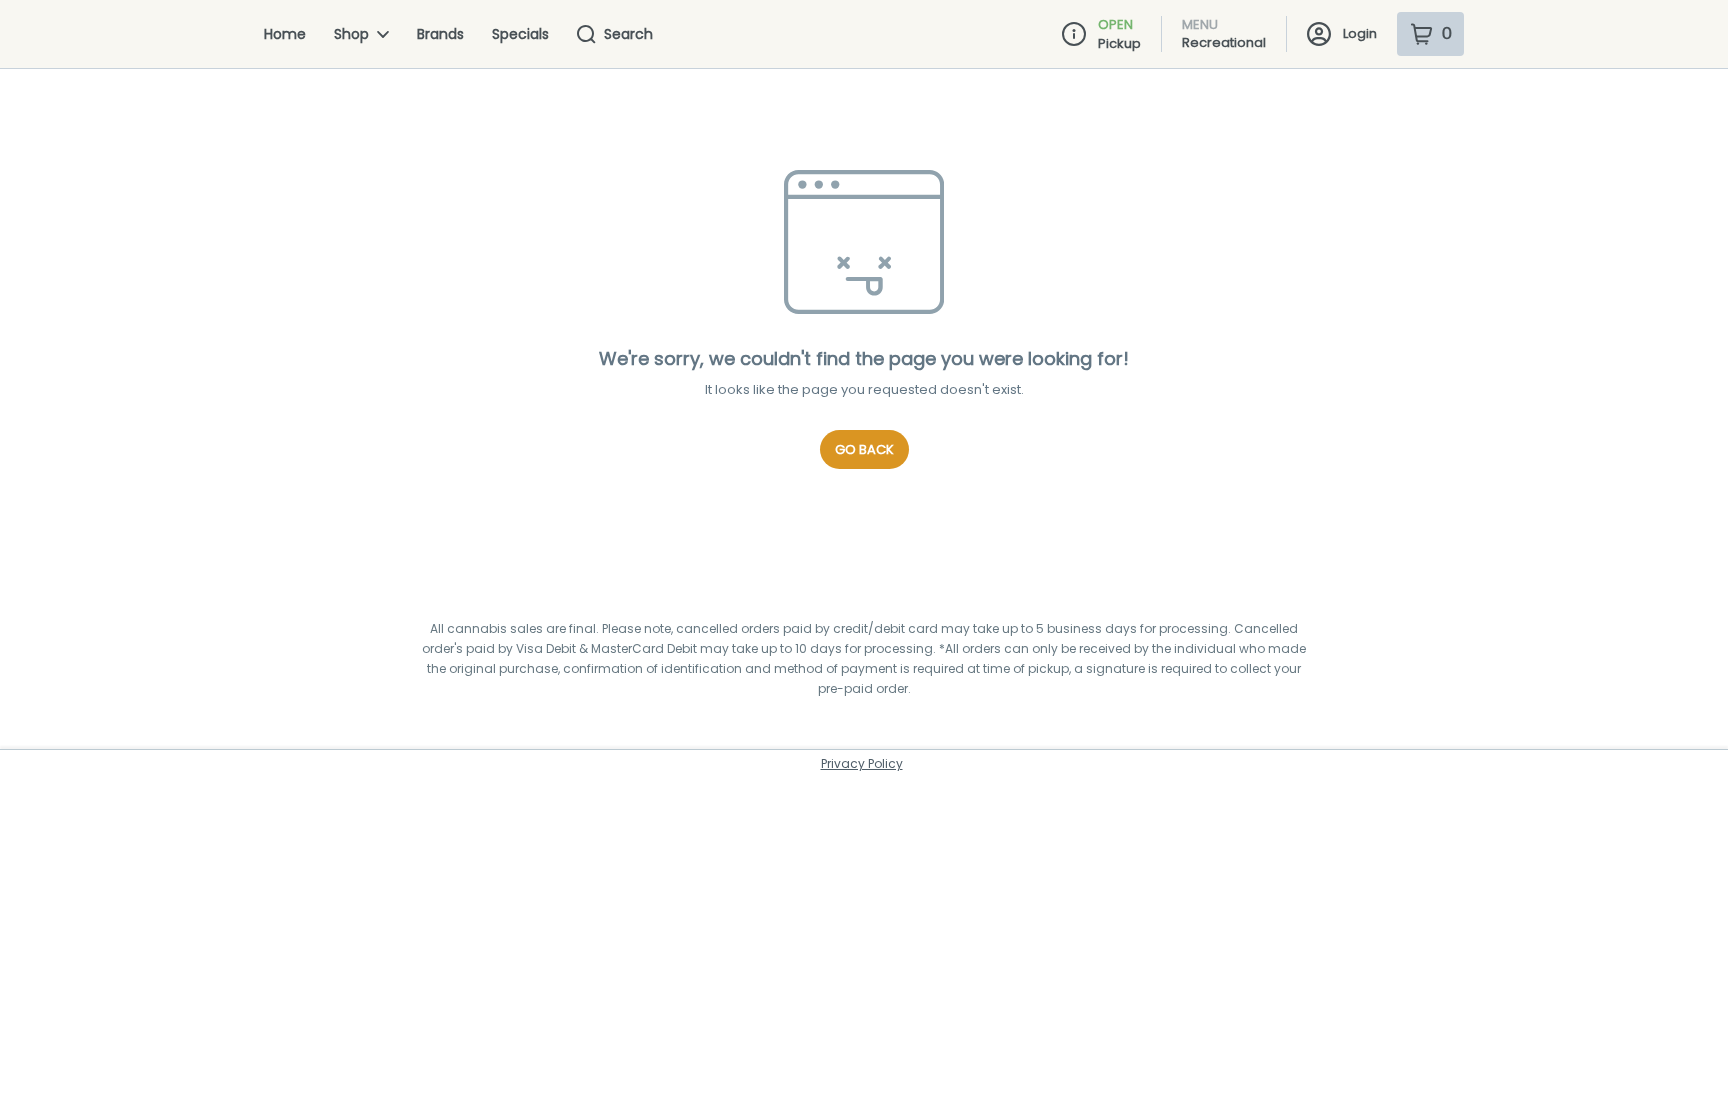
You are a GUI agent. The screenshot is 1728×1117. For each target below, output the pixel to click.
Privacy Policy (862, 763)
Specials (520, 34)
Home (285, 34)
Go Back (864, 449)
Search (628, 34)
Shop (351, 34)
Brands (440, 34)
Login (1360, 33)
